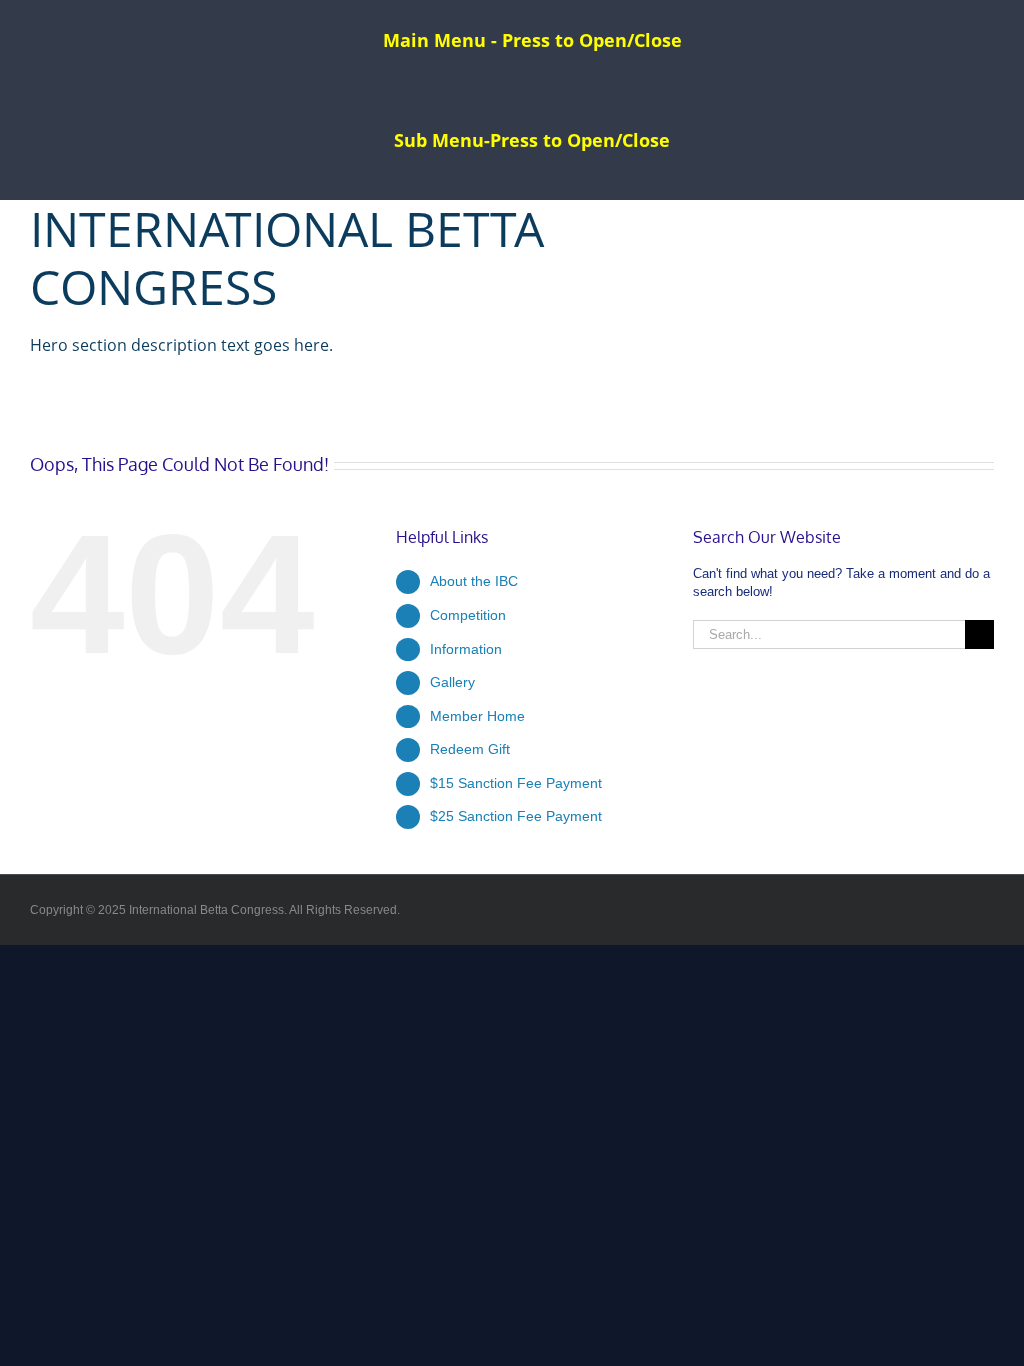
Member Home (477, 716)
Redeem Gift (470, 749)
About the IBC (474, 581)
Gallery (452, 682)
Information (466, 649)
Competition (468, 615)
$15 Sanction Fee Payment (516, 783)
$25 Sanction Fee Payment (516, 816)
